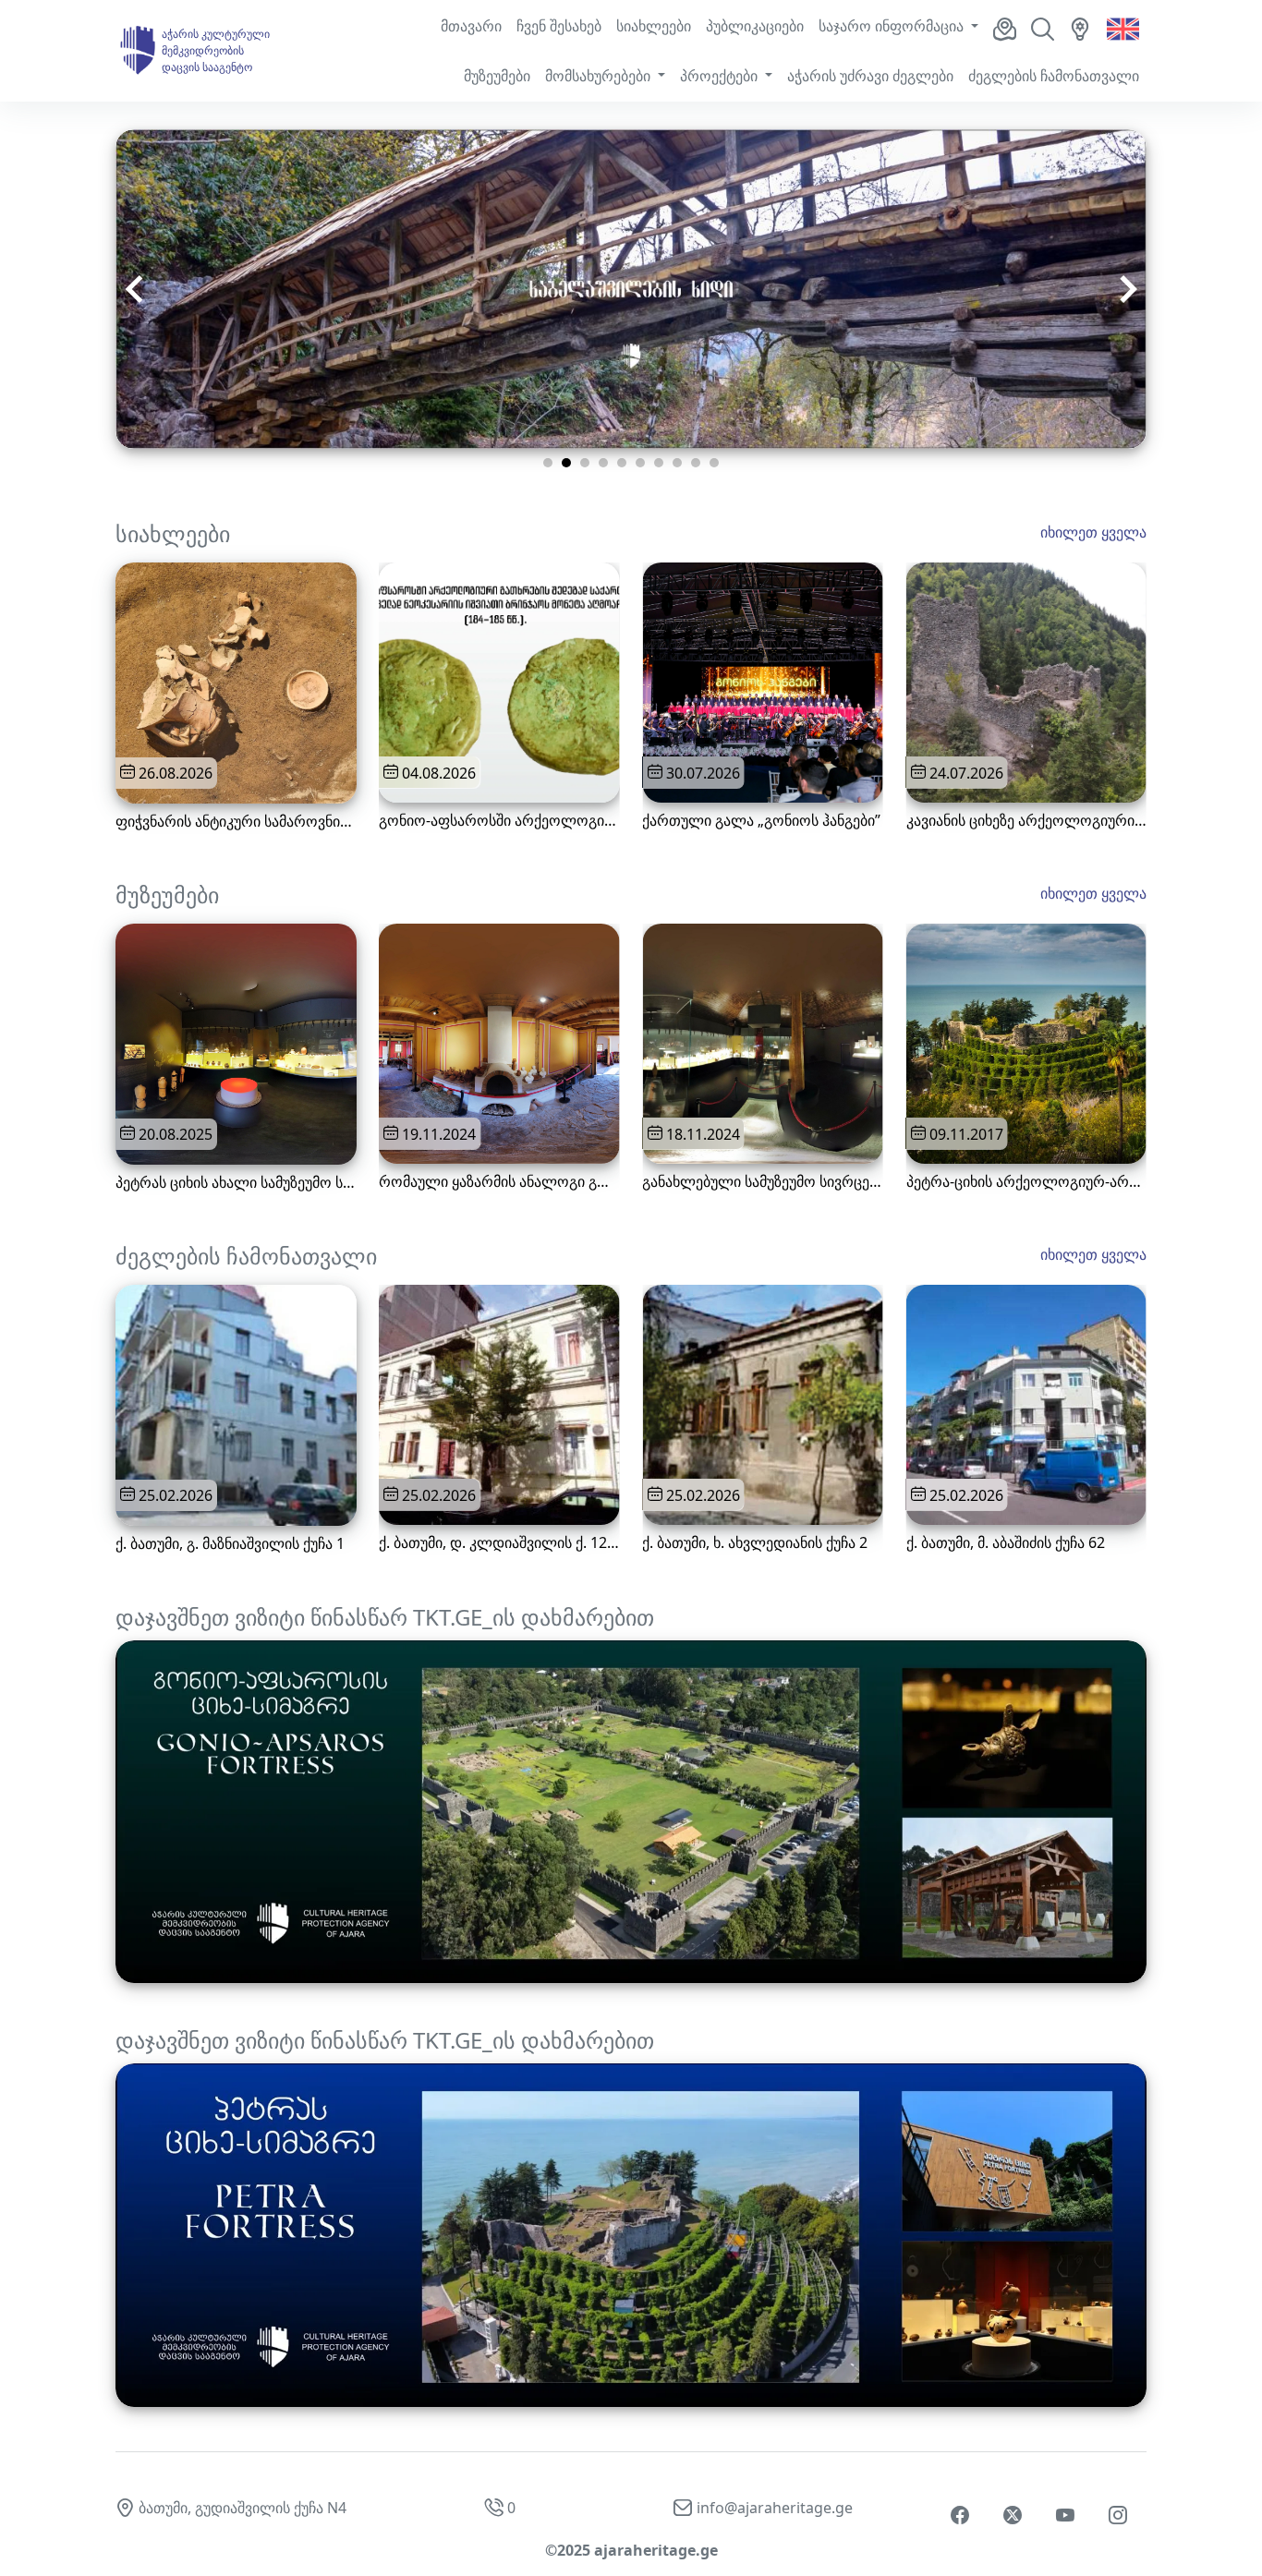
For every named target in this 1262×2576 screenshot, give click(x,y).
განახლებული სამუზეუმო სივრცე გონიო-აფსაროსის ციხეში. (762, 1182)
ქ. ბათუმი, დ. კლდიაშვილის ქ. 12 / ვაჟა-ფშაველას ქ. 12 (499, 1543)
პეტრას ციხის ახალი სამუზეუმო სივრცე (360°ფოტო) (236, 1183)
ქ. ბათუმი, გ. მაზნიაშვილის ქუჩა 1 (230, 1544)
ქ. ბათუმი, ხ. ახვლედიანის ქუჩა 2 (755, 1543)
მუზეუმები (497, 76)
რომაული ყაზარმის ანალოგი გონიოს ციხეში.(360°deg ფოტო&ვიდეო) (499, 1182)
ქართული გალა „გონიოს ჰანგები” (761, 821)
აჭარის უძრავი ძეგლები (870, 76)
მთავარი (471, 26)
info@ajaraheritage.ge (775, 2508)
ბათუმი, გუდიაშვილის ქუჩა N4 (243, 2508)
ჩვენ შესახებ (559, 26)
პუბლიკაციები (755, 26)
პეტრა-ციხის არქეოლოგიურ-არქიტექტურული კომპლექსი (1026, 1182)
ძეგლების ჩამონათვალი (1054, 76)
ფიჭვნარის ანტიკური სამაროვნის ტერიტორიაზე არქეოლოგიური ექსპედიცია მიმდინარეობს (236, 822)
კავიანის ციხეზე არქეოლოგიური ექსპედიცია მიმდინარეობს (1026, 821)
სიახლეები (654, 26)
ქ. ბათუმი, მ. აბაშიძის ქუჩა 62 (1006, 1543)
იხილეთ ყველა (1093, 532)
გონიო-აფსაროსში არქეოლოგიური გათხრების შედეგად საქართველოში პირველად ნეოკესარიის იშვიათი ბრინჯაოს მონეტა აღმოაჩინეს (499, 821)
